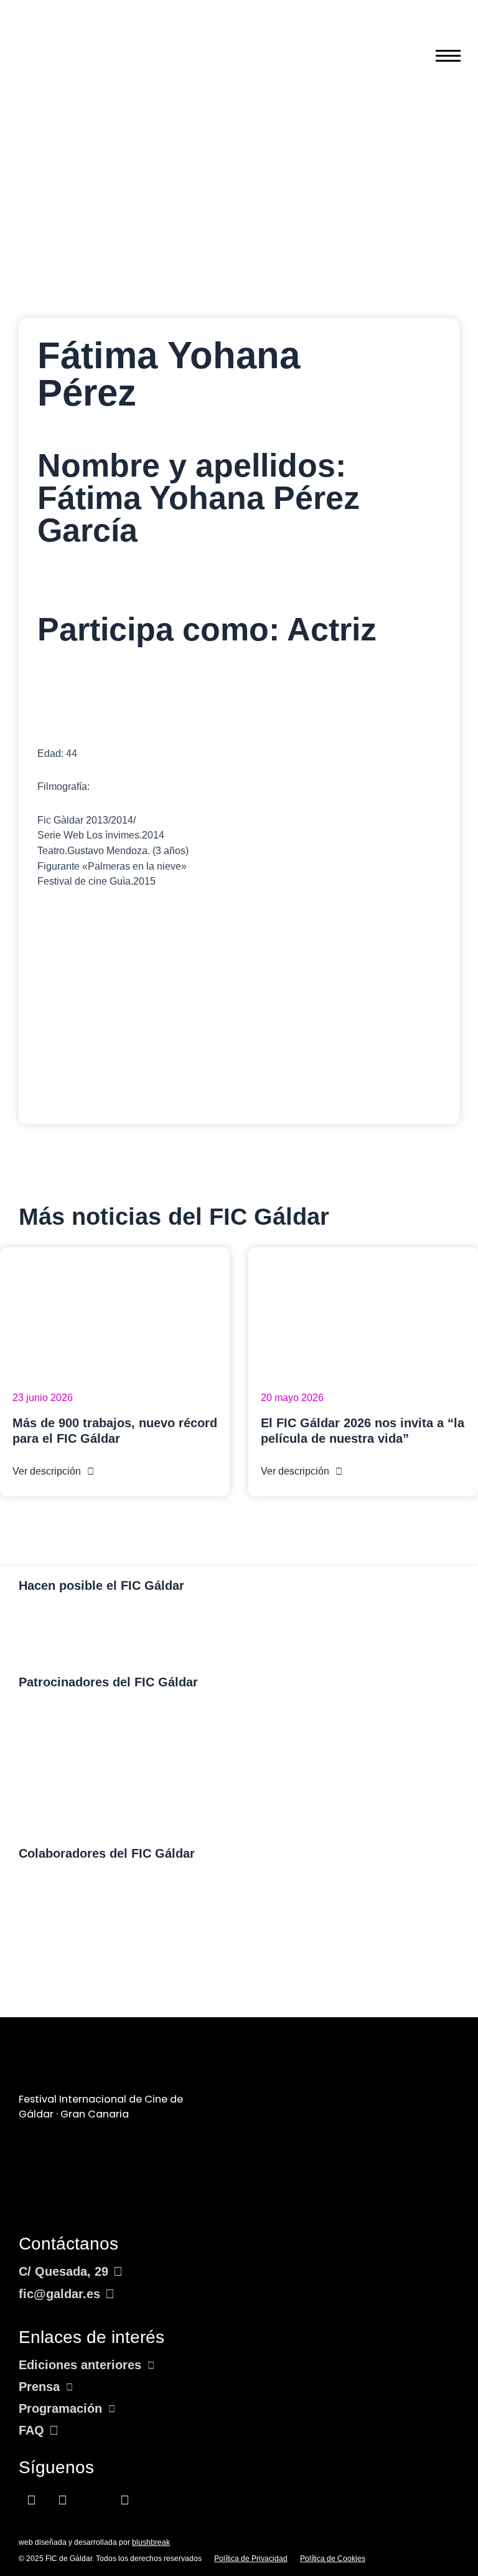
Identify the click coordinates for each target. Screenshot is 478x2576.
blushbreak (151, 2542)
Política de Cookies (333, 2559)
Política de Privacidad (251, 2559)
